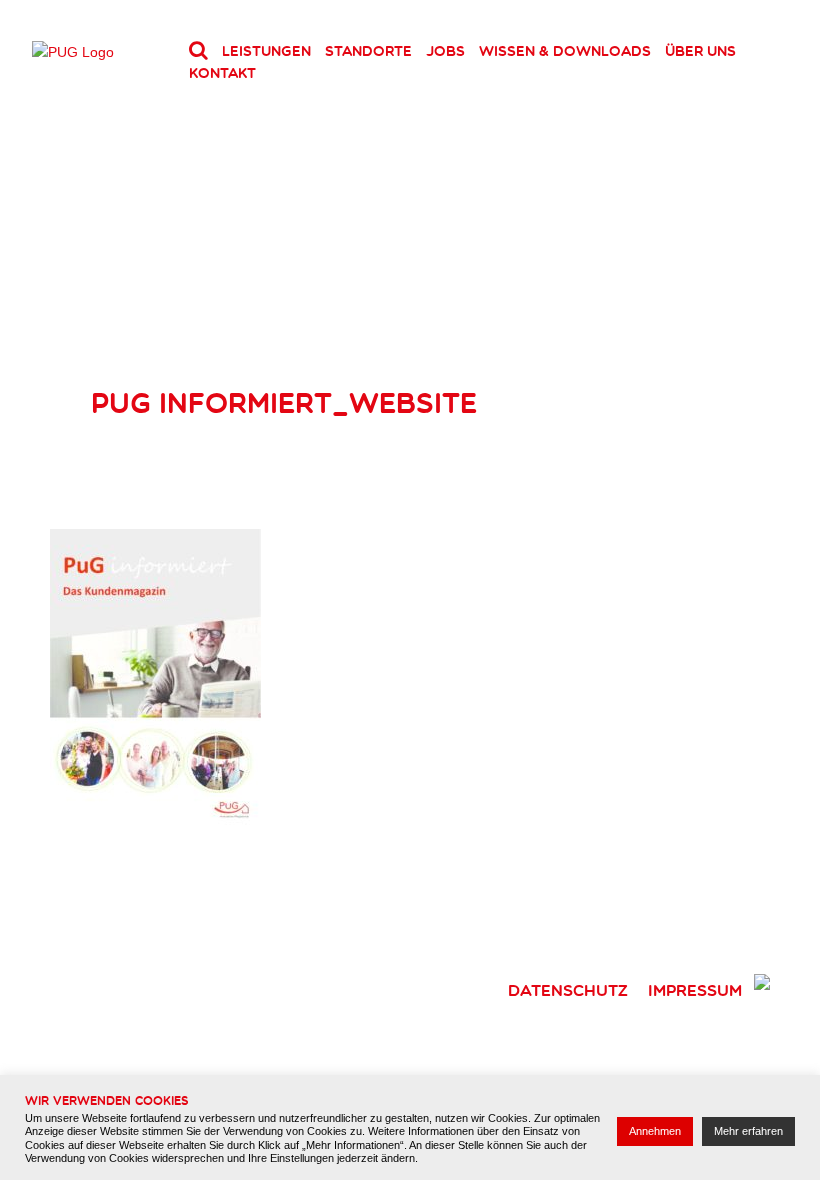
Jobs (445, 51)
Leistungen (266, 51)
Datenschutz (568, 990)
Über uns (700, 51)
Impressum (695, 990)
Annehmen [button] (655, 1131)
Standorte (368, 51)
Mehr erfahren (748, 1131)
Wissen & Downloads (565, 51)
